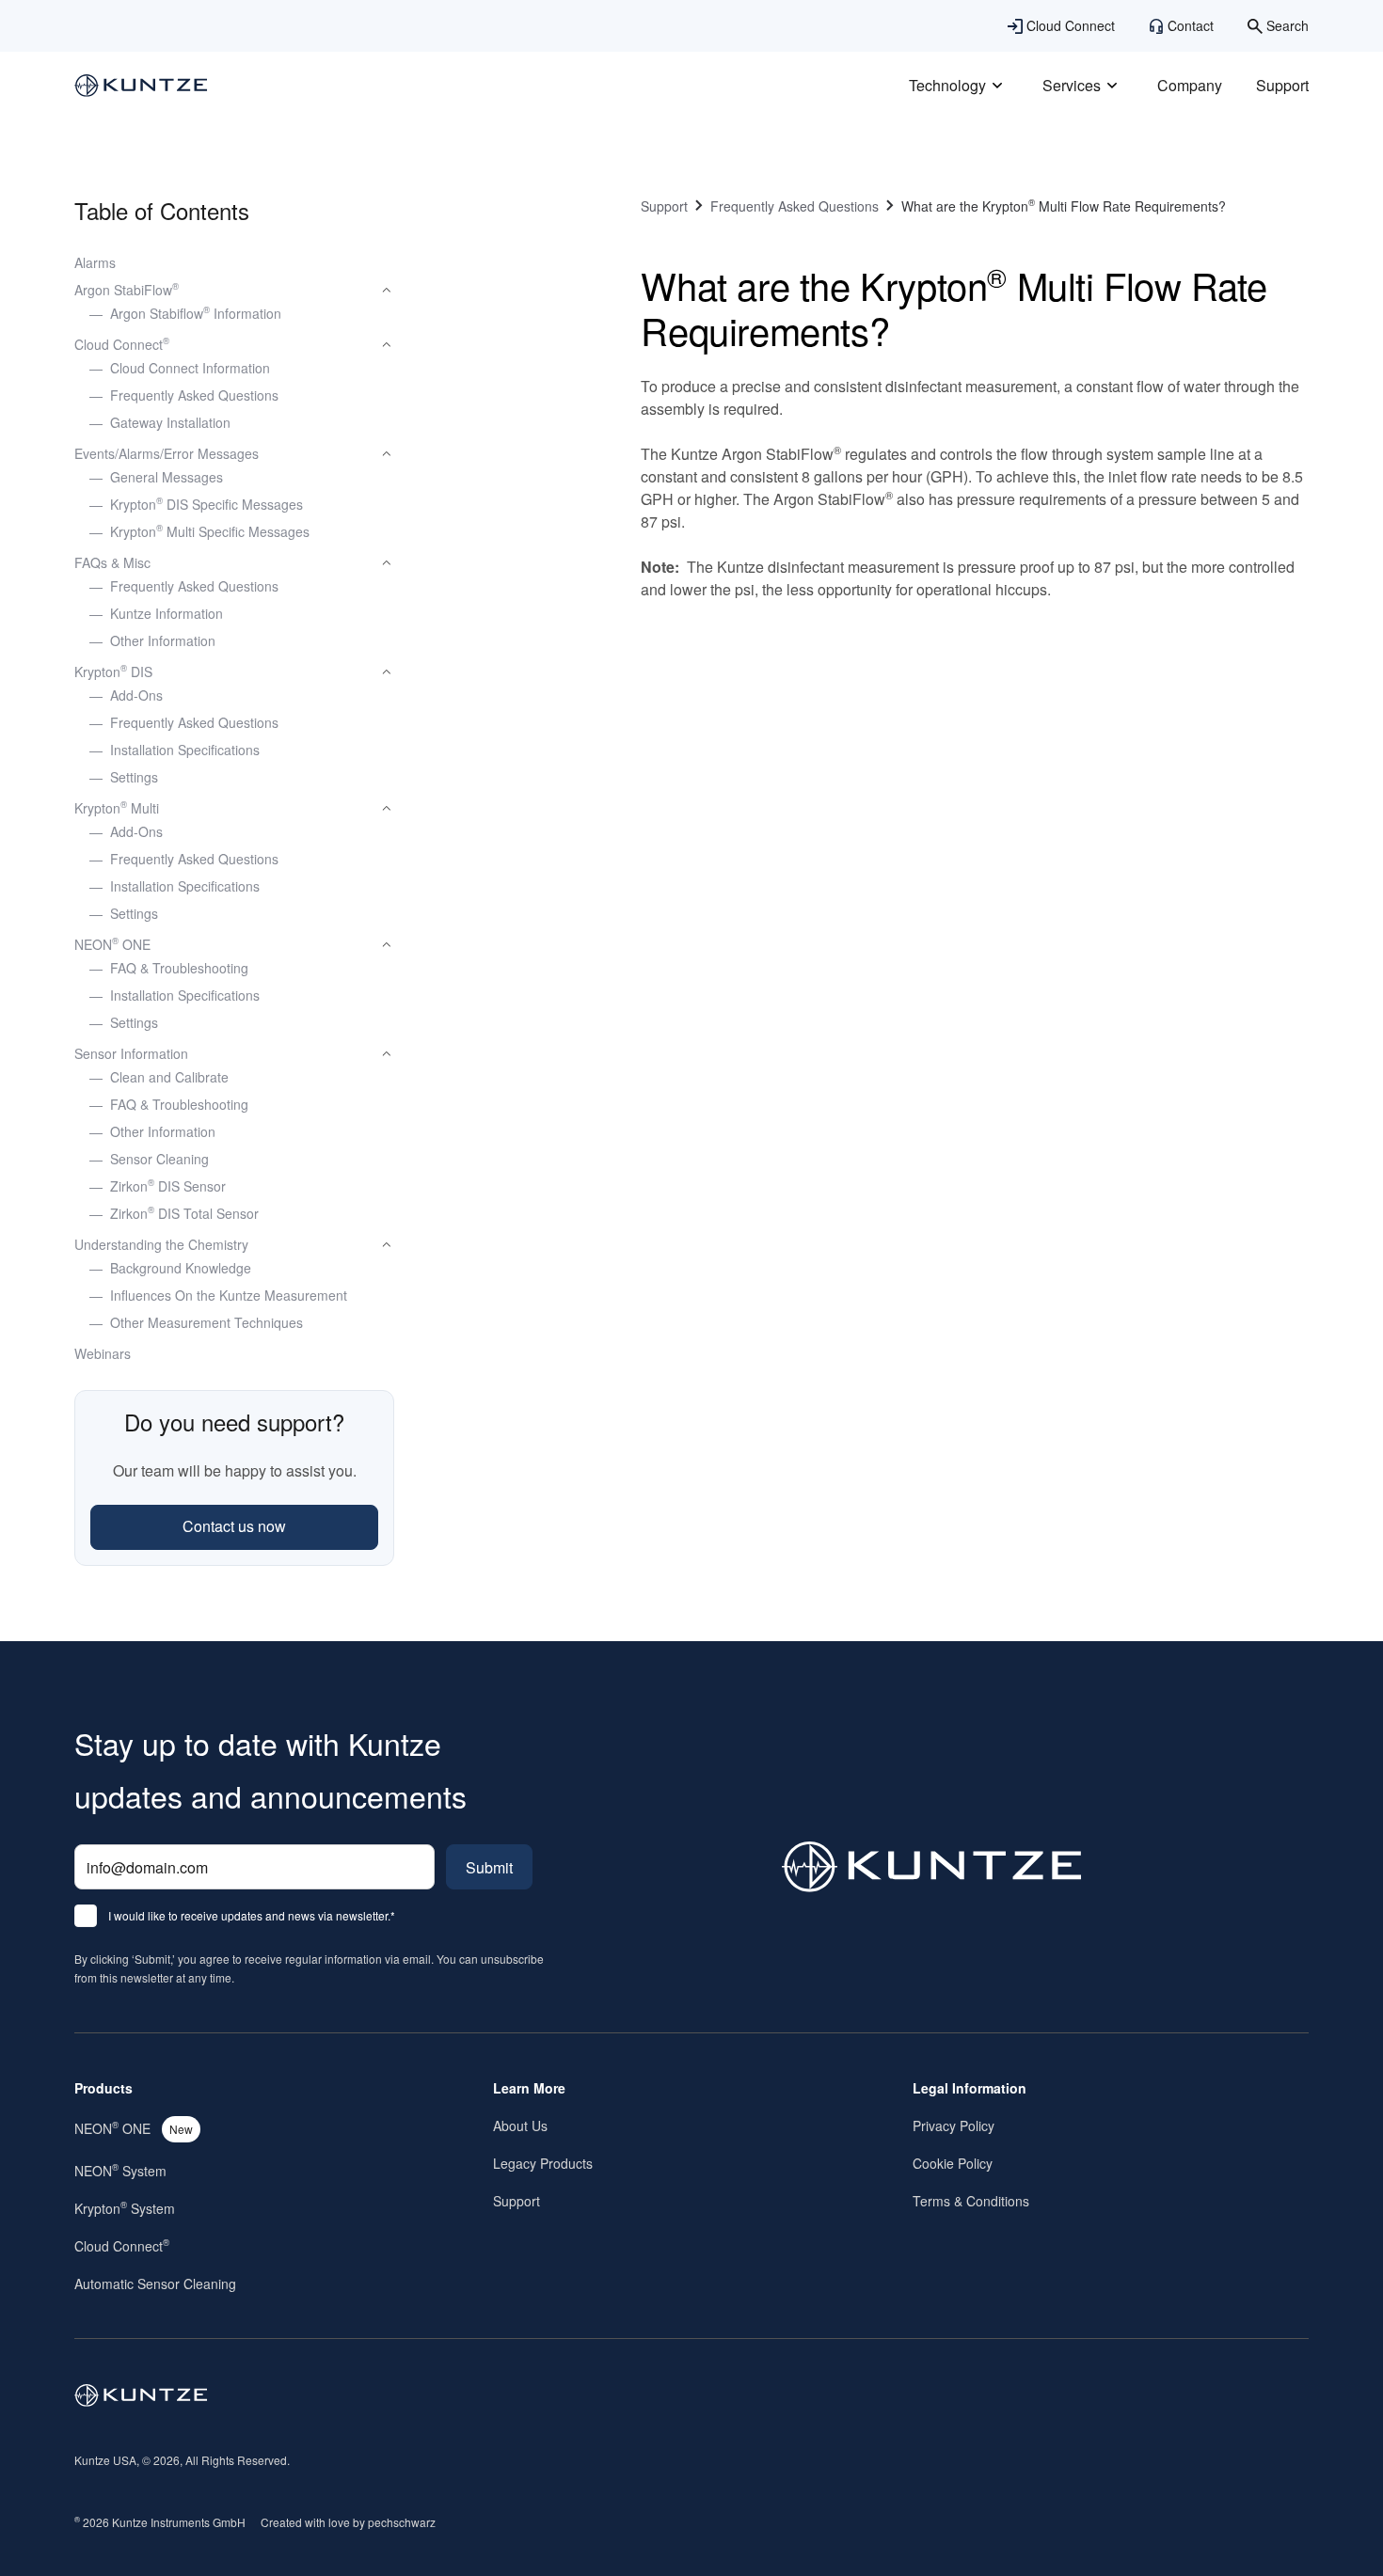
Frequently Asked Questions (194, 395)
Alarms (95, 262)
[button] (234, 290)
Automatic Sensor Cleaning (155, 2284)
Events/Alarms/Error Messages (167, 453)
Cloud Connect (122, 344)
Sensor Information (131, 1053)
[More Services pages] (1112, 86)
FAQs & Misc (112, 562)
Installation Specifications (185, 750)
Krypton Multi (117, 808)
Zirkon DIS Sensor (168, 1186)
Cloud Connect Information (190, 368)
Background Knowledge (181, 1268)
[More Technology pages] (997, 86)
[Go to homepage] (141, 2395)
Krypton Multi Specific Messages (210, 531)
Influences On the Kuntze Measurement (229, 1295)
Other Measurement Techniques (207, 1322)
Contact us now (234, 1526)
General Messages (167, 477)
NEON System (120, 2171)
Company (1190, 85)
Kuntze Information (167, 613)
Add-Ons (136, 695)
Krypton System (125, 2208)
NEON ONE (112, 944)
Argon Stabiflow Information (196, 313)
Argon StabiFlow (127, 290)
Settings (134, 777)
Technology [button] (947, 85)
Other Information (163, 640)
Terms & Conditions (971, 2201)
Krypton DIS (113, 672)
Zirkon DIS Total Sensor (184, 1213)
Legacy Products (543, 2163)
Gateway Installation (170, 422)
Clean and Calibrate (169, 1077)
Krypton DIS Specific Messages (207, 504)
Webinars (103, 1353)
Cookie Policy (953, 2163)
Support (1282, 85)
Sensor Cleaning (159, 1159)
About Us (520, 2126)
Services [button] (1072, 85)
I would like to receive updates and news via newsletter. (252, 1916)
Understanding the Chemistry (161, 1244)
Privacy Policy (954, 2126)
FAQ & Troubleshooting (179, 968)
